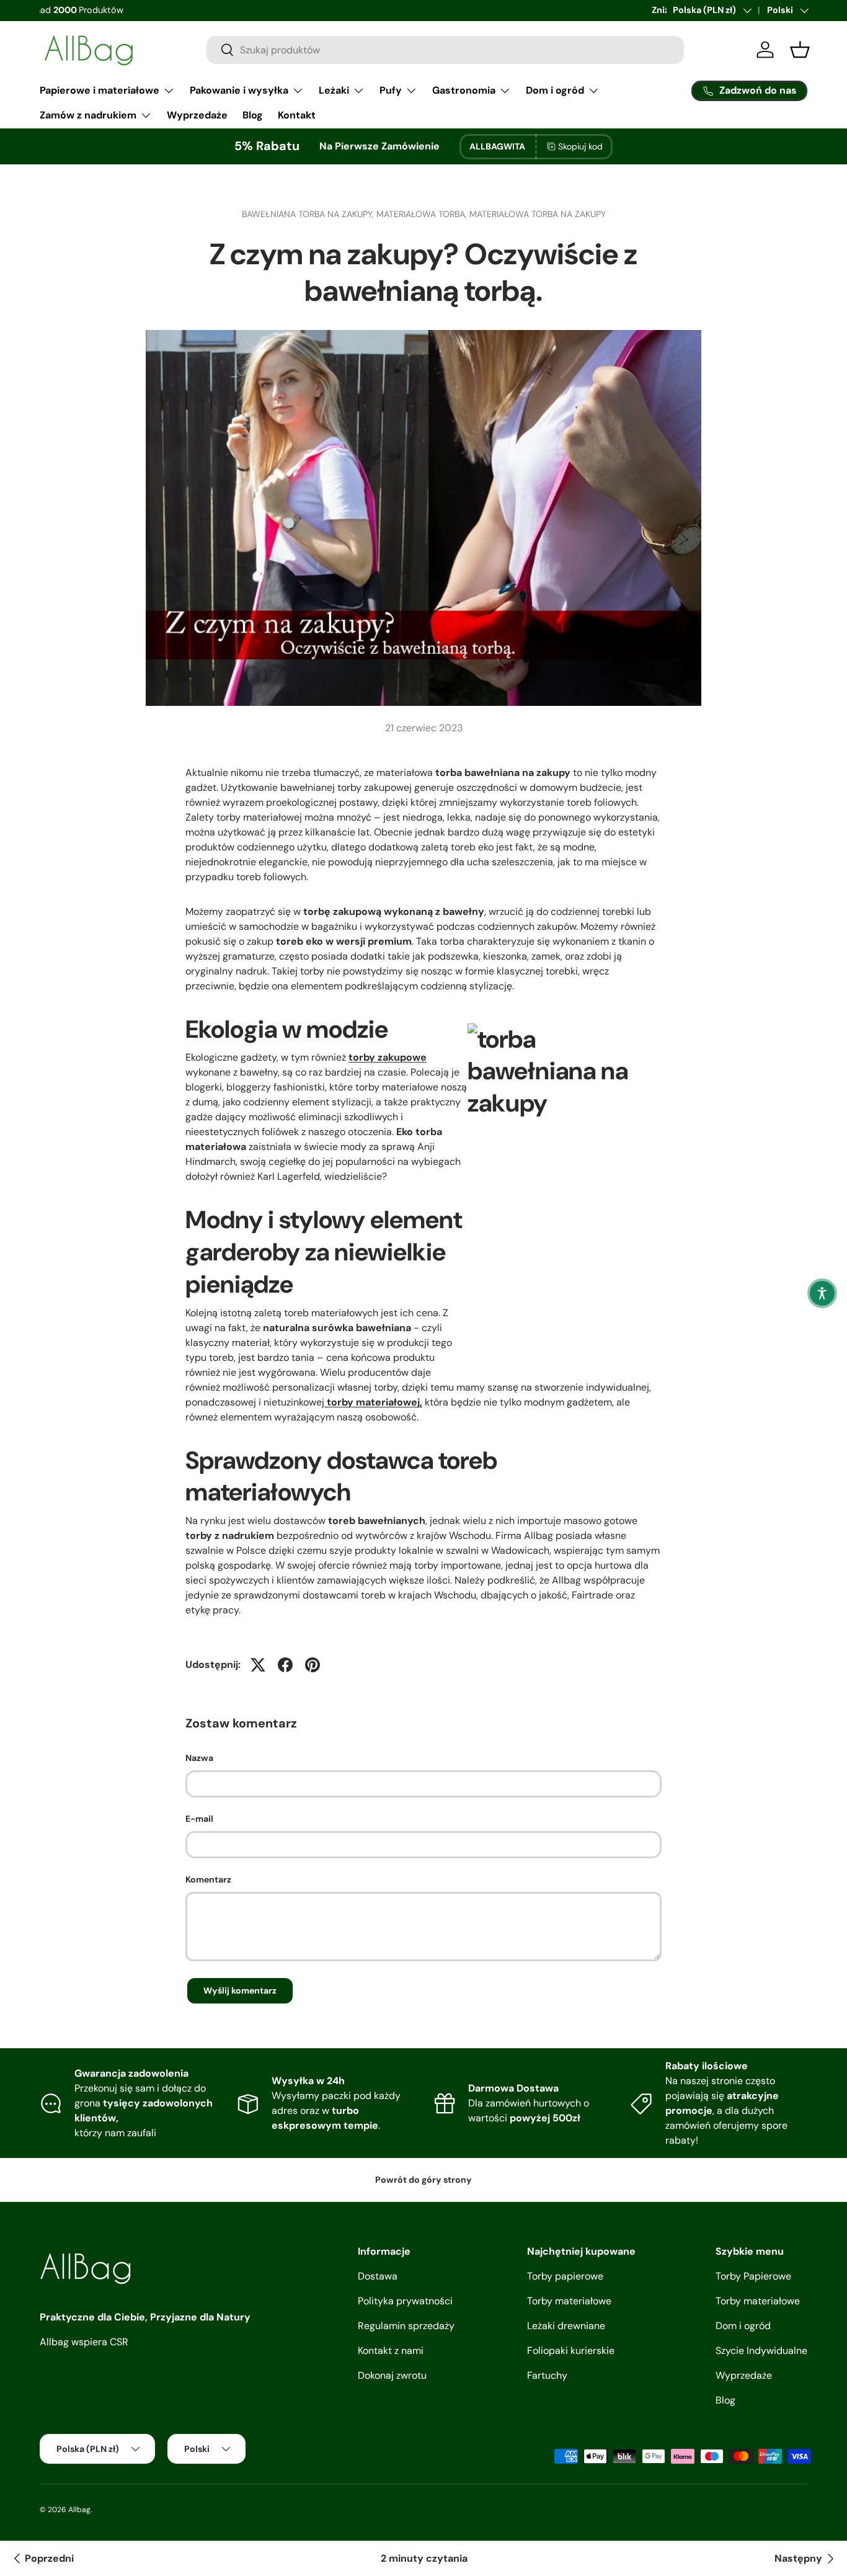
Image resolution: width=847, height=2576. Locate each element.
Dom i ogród (555, 90)
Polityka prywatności (405, 2301)
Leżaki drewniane (566, 2326)
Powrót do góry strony (423, 2180)
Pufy (391, 90)
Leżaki (334, 90)
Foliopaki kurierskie (571, 2351)
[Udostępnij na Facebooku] (285, 1665)
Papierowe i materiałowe (100, 90)
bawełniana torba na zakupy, (309, 214)
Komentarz (208, 1879)
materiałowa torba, (423, 214)
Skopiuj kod (580, 146)
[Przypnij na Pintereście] (313, 1665)
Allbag (79, 2510)
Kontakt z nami (391, 2351)
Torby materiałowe (569, 2301)
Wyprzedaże (197, 115)
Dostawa (378, 2276)
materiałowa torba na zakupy (538, 214)
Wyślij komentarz (240, 1990)
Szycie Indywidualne (761, 2351)
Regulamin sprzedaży (406, 2326)
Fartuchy (547, 2375)
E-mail (199, 1819)
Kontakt (297, 115)
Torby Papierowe (753, 2276)
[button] (822, 1293)
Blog (253, 115)
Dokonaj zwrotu (392, 2375)
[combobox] (445, 50)
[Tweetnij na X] (258, 1665)
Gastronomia (464, 90)
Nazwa (199, 1758)
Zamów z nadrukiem (88, 115)
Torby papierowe (565, 2276)
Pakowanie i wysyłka (239, 90)
